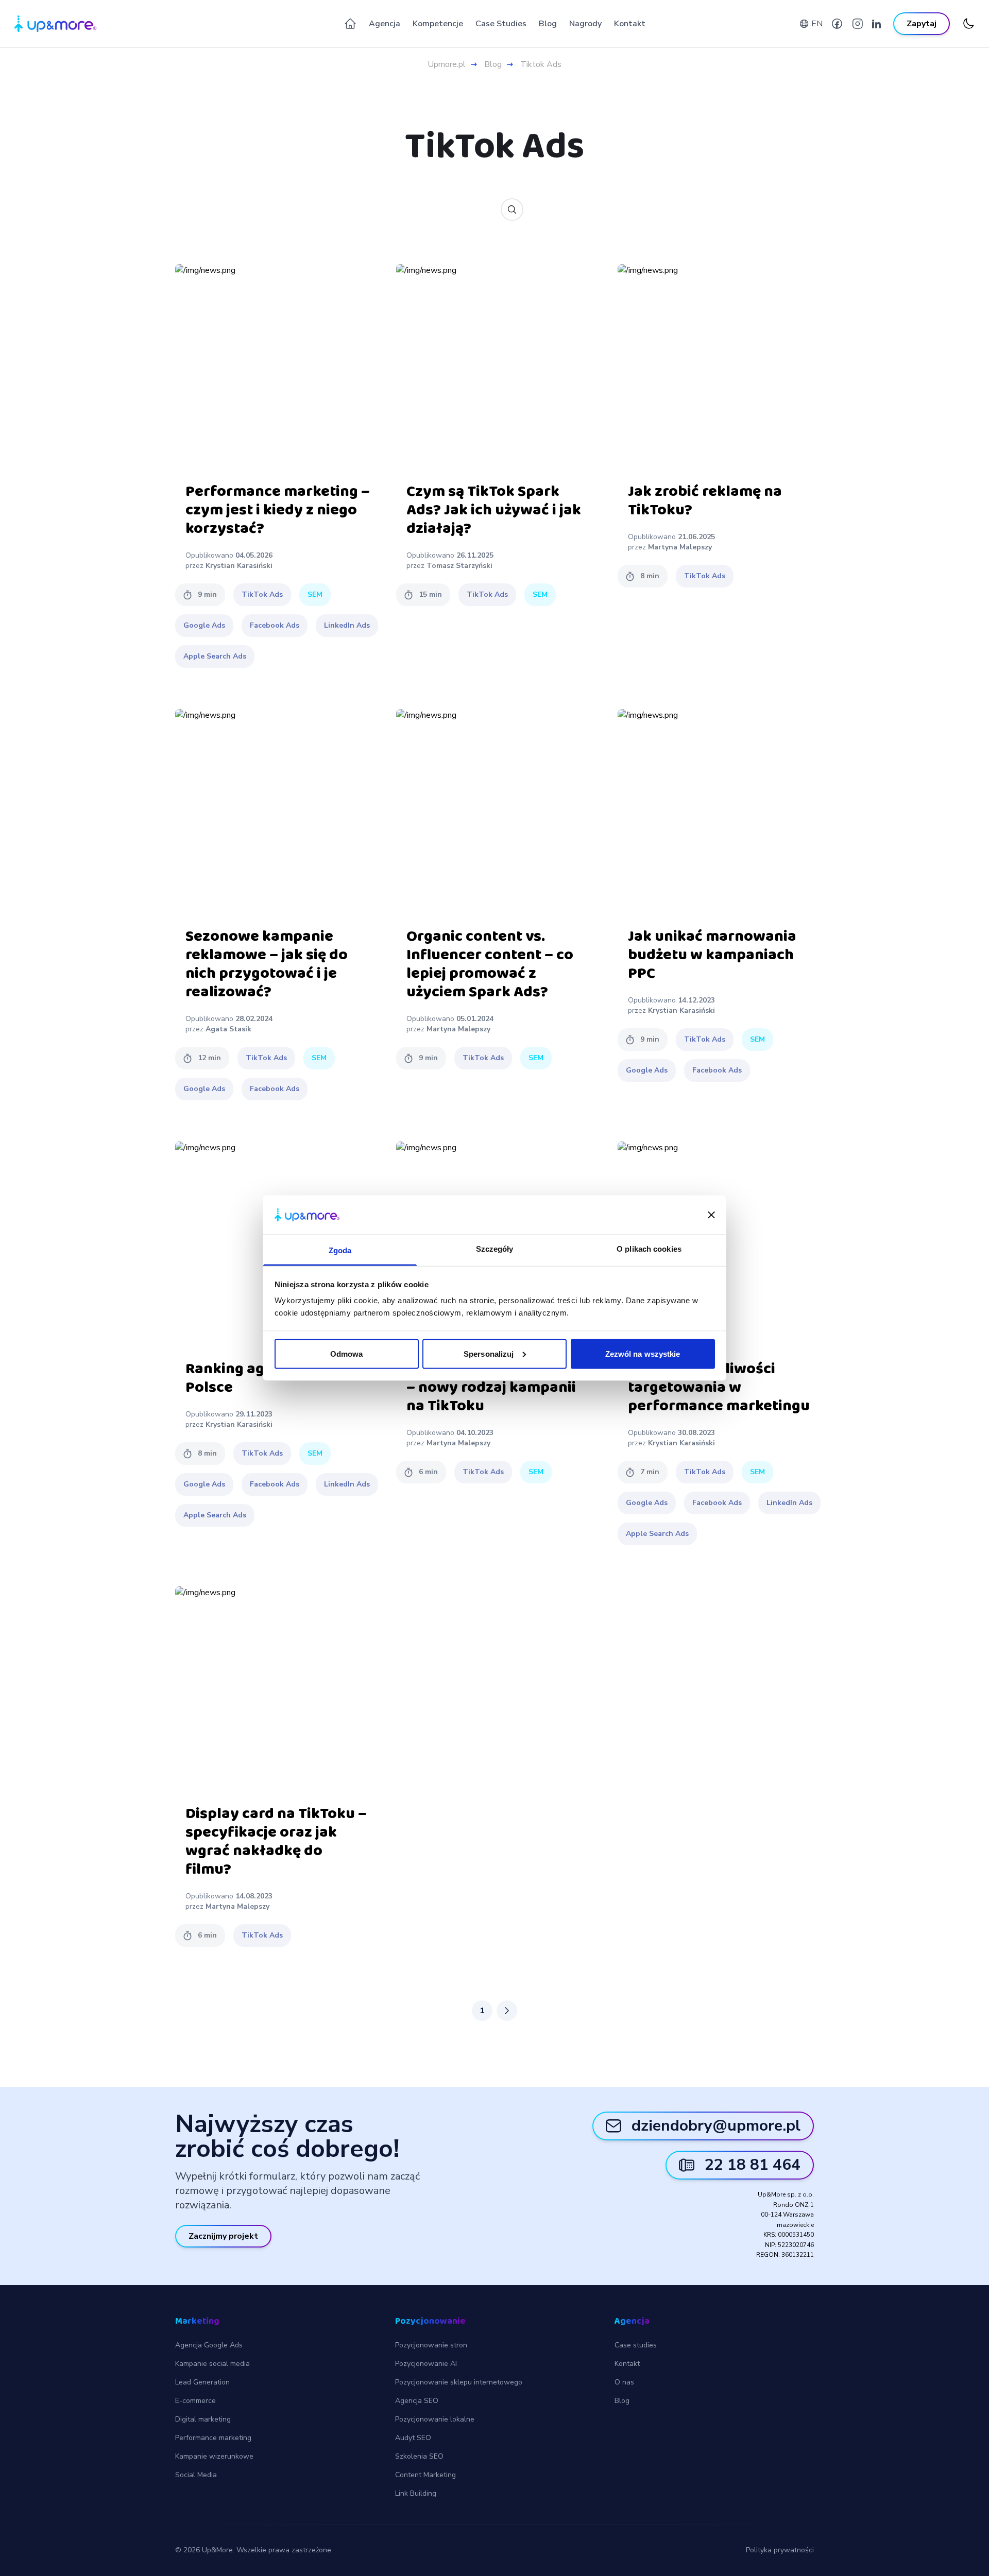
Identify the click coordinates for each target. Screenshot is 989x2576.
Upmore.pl (447, 64)
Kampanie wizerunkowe (214, 2456)
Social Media (196, 2475)
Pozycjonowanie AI (426, 2364)
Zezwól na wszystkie (643, 1353)
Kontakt (630, 24)
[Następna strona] (507, 2011)
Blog (548, 24)
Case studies (636, 2345)
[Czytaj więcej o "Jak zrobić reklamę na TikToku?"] (721, 367)
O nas (624, 2382)
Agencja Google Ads (209, 2345)
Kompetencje (438, 24)
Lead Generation (202, 2382)
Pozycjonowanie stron (431, 2345)
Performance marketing (213, 2438)
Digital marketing (203, 2419)
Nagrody (585, 24)
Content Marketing (425, 2475)
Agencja (385, 24)
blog (493, 64)
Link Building (416, 2493)
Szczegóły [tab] (495, 1249)
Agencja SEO (417, 2401)
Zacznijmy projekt (223, 2236)
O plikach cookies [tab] (649, 1249)
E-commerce (195, 2401)
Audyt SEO (413, 2438)
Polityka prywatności (780, 2550)
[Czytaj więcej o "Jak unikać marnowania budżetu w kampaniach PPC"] (721, 812)
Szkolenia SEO (419, 2456)
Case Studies (501, 24)
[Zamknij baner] (711, 1215)
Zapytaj (922, 24)
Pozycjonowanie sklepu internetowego (459, 2382)
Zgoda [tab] (340, 1250)
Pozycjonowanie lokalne (435, 2419)
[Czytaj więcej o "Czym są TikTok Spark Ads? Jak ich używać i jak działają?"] (499, 367)
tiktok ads (541, 64)
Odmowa (347, 1353)
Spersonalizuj (489, 1353)
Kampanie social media (212, 2364)
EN (817, 24)
